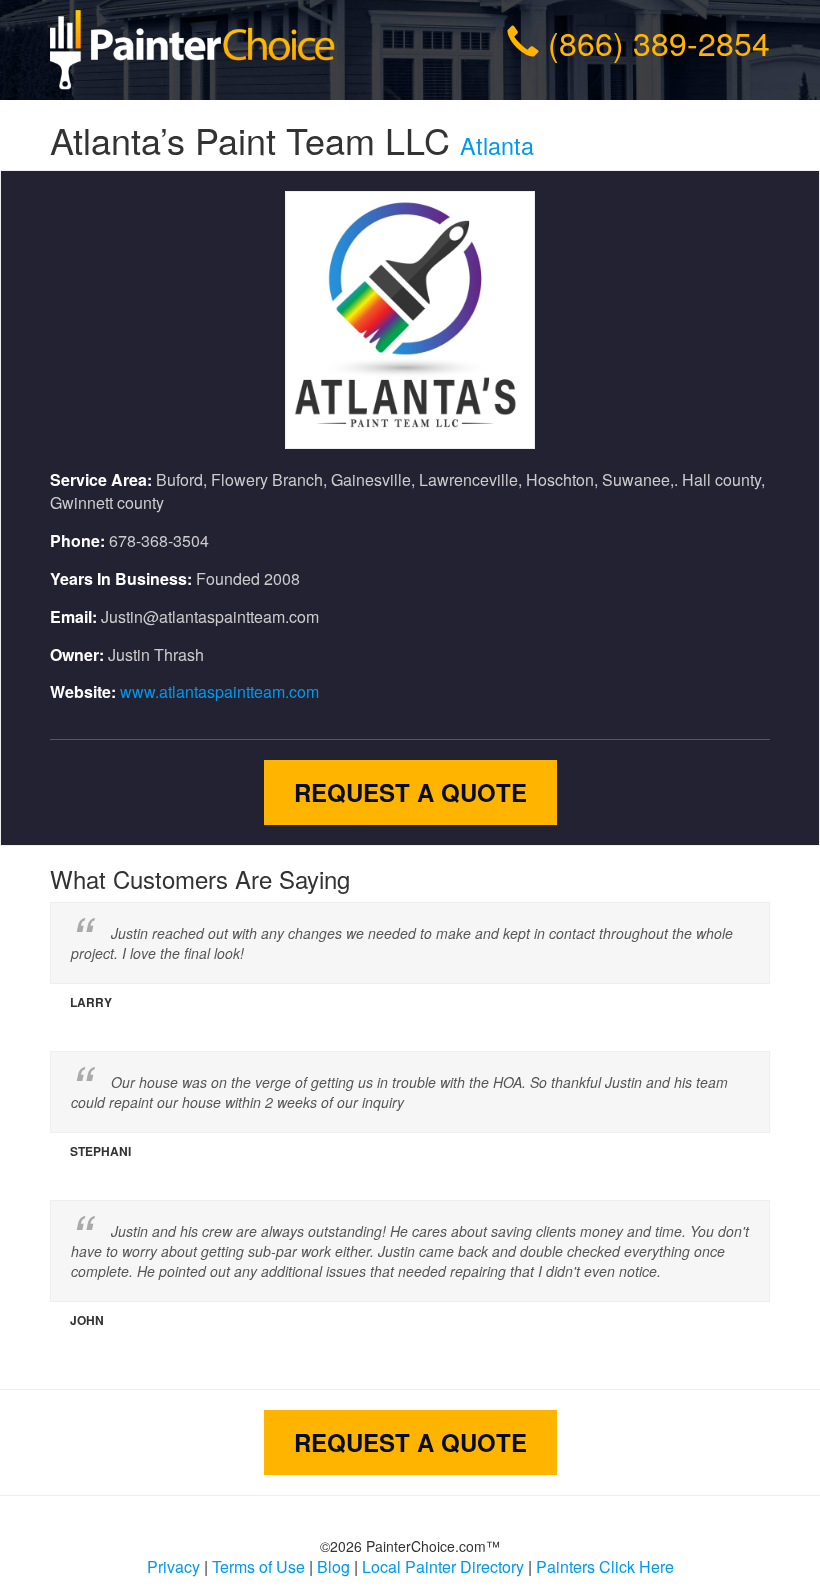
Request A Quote (410, 792)
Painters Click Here (605, 1566)
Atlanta (497, 145)
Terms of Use (258, 1566)
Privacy (173, 1566)
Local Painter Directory (443, 1566)
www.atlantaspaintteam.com (219, 691)
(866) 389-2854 (659, 42)
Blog (333, 1566)
